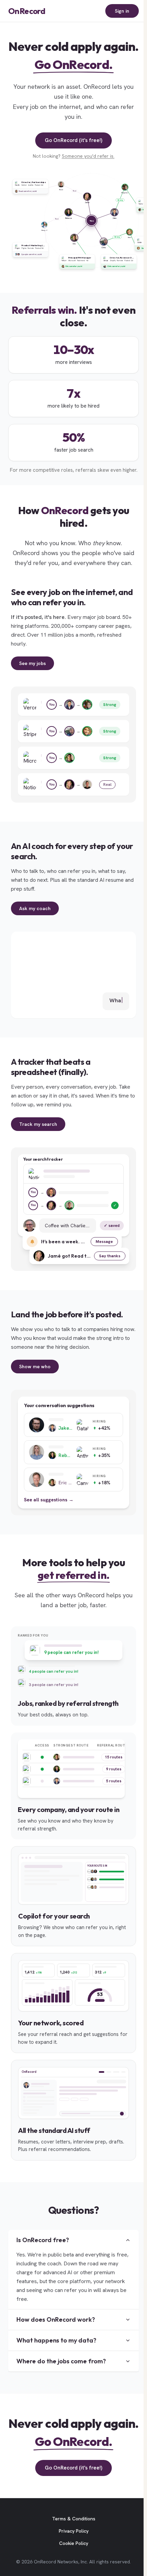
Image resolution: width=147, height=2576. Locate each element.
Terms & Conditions (72, 2542)
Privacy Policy (72, 2554)
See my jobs (32, 671)
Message (101, 1249)
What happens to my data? (56, 2348)
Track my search (38, 1132)
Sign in (119, 11)
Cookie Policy (72, 2566)
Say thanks (106, 1263)
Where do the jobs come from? (61, 2369)
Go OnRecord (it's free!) (72, 140)
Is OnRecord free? (43, 2248)
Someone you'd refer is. (86, 156)
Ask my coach (35, 916)
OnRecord (27, 11)
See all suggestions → (49, 1507)
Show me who (35, 1374)
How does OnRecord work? (56, 2327)
